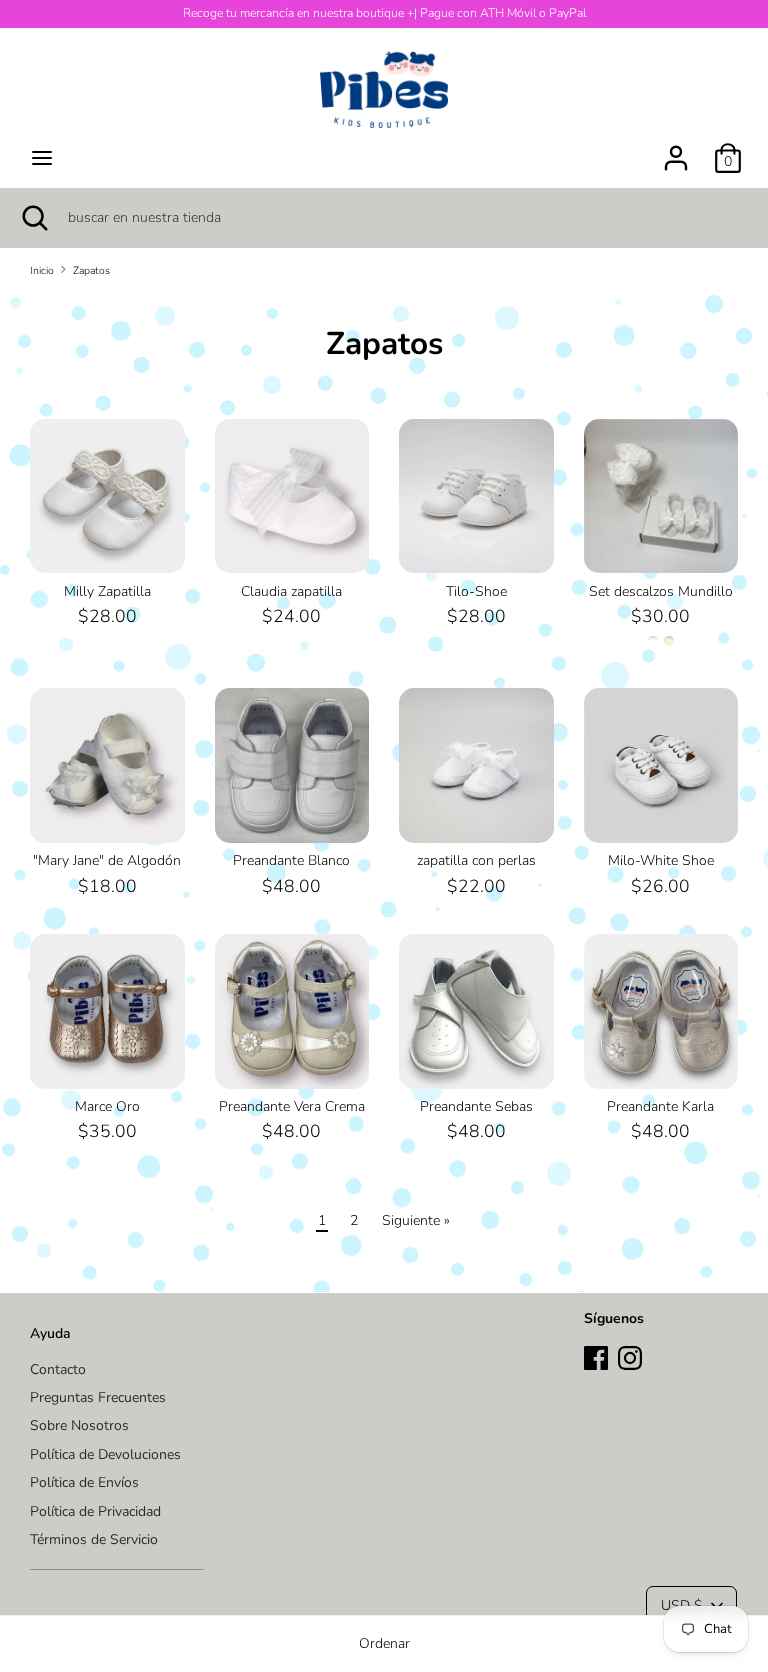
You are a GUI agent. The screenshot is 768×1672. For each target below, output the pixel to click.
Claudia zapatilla (291, 591)
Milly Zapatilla (107, 591)
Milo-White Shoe (661, 860)
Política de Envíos (84, 1482)
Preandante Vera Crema (292, 1106)
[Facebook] (596, 1355)
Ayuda (50, 1333)
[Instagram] (630, 1355)
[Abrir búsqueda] (34, 218)
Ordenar (384, 1643)
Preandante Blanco (291, 860)
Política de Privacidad (95, 1511)
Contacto (58, 1369)
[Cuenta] (676, 148)
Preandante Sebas (476, 1106)
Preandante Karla (660, 1106)
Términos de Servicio (94, 1539)
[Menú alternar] (42, 158)
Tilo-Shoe (476, 591)
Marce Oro (107, 1106)
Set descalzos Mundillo (661, 591)
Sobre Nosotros (79, 1425)
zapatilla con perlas (476, 860)
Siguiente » (416, 1220)
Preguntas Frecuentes (98, 1397)
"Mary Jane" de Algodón (107, 860)
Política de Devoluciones (105, 1454)
